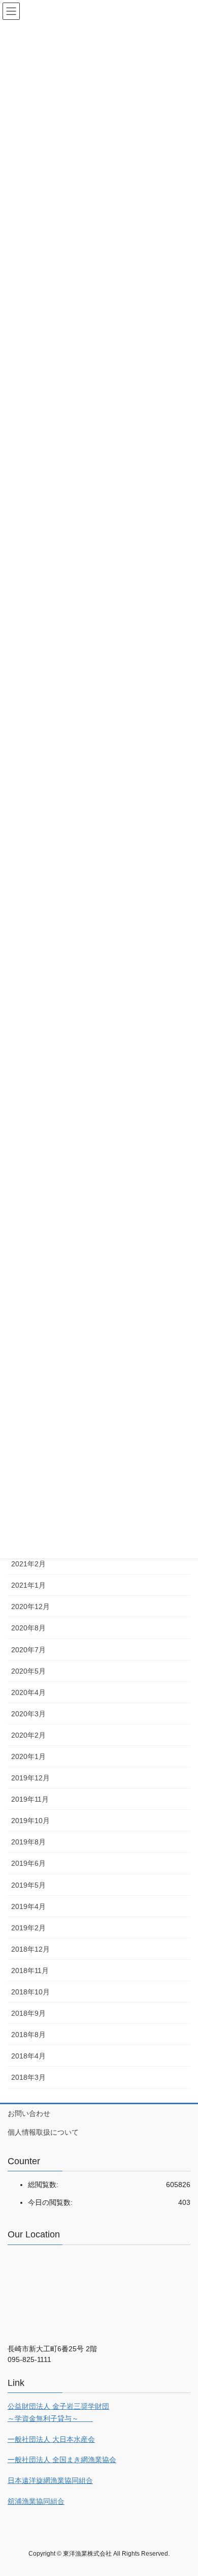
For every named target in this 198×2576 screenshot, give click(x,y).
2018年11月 (30, 1971)
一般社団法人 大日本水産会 (51, 2439)
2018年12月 (30, 1949)
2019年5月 (28, 1885)
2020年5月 (28, 1671)
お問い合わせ (29, 2113)
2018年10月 (30, 1992)
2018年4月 (28, 2056)
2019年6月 (28, 1863)
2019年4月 (28, 1906)
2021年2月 (28, 1564)
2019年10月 (30, 1821)
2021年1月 (28, 1585)
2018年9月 (28, 2013)
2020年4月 (28, 1692)
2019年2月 (28, 1928)
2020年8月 (28, 1628)
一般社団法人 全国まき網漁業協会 (62, 2460)
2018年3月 (28, 2077)
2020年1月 (28, 1756)
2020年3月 (28, 1714)
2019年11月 (30, 1799)
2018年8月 (28, 2035)
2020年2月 (28, 1735)
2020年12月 (30, 1607)
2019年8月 (28, 1842)
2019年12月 (30, 1778)
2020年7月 (28, 1650)
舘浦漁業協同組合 (36, 2501)
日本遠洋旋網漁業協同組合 (50, 2480)
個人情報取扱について (43, 2132)
